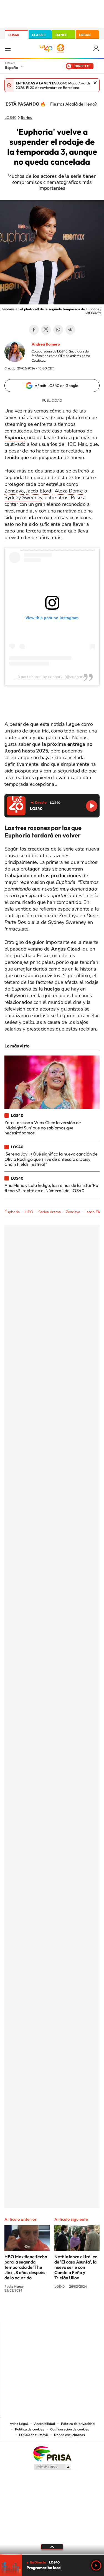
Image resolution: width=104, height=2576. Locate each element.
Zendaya (14, 491)
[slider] (52, 2554)
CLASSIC (39, 35)
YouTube (41, 2311)
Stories (85, 2311)
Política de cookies (30, 2429)
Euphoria (12, 1212)
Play (96, 2565)
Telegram (70, 330)
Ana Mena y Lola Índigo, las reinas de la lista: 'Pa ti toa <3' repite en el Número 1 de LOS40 (51, 1188)
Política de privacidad (78, 2424)
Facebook (34, 330)
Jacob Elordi (39, 491)
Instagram (19, 2311)
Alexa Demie (69, 491)
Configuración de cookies (70, 2429)
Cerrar (95, 83)
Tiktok (30, 2311)
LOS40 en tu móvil (34, 2435)
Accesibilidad (45, 2424)
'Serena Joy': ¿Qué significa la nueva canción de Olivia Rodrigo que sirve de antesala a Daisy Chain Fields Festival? (51, 1159)
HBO (29, 1212)
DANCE (61, 35)
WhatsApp (58, 330)
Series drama (50, 1212)
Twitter (46, 330)
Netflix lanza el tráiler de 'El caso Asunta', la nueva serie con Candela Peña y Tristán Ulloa (76, 2267)
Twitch (74, 2311)
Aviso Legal (19, 2424)
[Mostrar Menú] (8, 48)
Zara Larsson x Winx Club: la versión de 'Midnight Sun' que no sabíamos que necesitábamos (43, 1128)
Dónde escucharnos (69, 2435)
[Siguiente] (96, 104)
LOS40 (14, 35)
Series (26, 118)
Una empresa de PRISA (52, 2453)
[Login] (96, 48)
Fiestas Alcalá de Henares (76, 104)
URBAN (85, 35)
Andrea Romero (46, 344)
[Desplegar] (52, 2547)
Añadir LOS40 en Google (56, 386)
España (12, 67)
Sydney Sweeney (23, 497)
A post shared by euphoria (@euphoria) (52, 677)
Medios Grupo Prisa (52, 2467)
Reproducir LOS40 (92, 806)
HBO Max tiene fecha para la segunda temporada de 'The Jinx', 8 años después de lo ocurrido (26, 2267)
